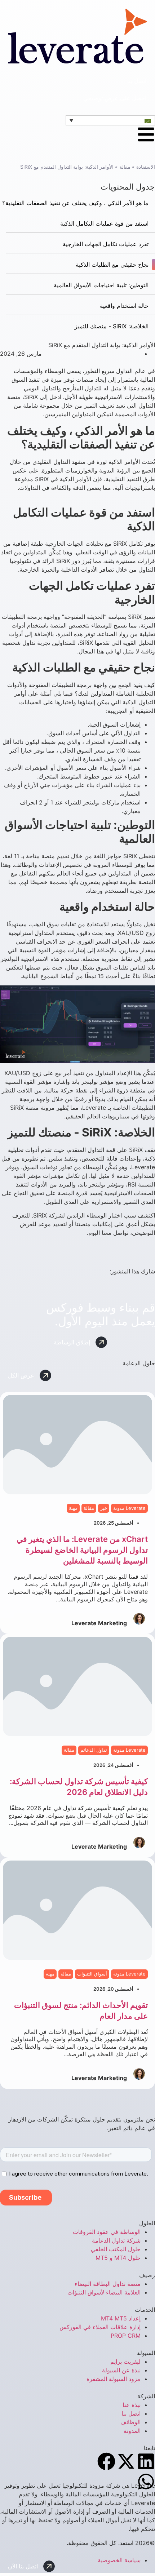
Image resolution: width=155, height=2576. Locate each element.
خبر (104, 1508)
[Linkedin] (146, 2461)
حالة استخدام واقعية (124, 306)
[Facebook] (106, 2461)
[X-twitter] (126, 2461)
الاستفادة (146, 167)
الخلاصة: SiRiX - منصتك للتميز (112, 326)
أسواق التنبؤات (92, 1974)
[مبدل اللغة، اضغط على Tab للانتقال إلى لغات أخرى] (110, 120)
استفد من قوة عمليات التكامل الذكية (104, 223)
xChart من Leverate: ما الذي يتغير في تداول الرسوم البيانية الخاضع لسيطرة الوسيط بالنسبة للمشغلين (82, 1550)
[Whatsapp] (146, 2482)
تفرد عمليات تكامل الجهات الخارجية (106, 244)
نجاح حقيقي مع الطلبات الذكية (112, 265)
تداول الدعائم (94, 1750)
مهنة (73, 1508)
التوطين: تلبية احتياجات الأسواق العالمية (101, 285)
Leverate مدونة (129, 1508)
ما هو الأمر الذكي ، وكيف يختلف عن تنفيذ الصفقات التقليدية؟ (75, 203)
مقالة (125, 167)
